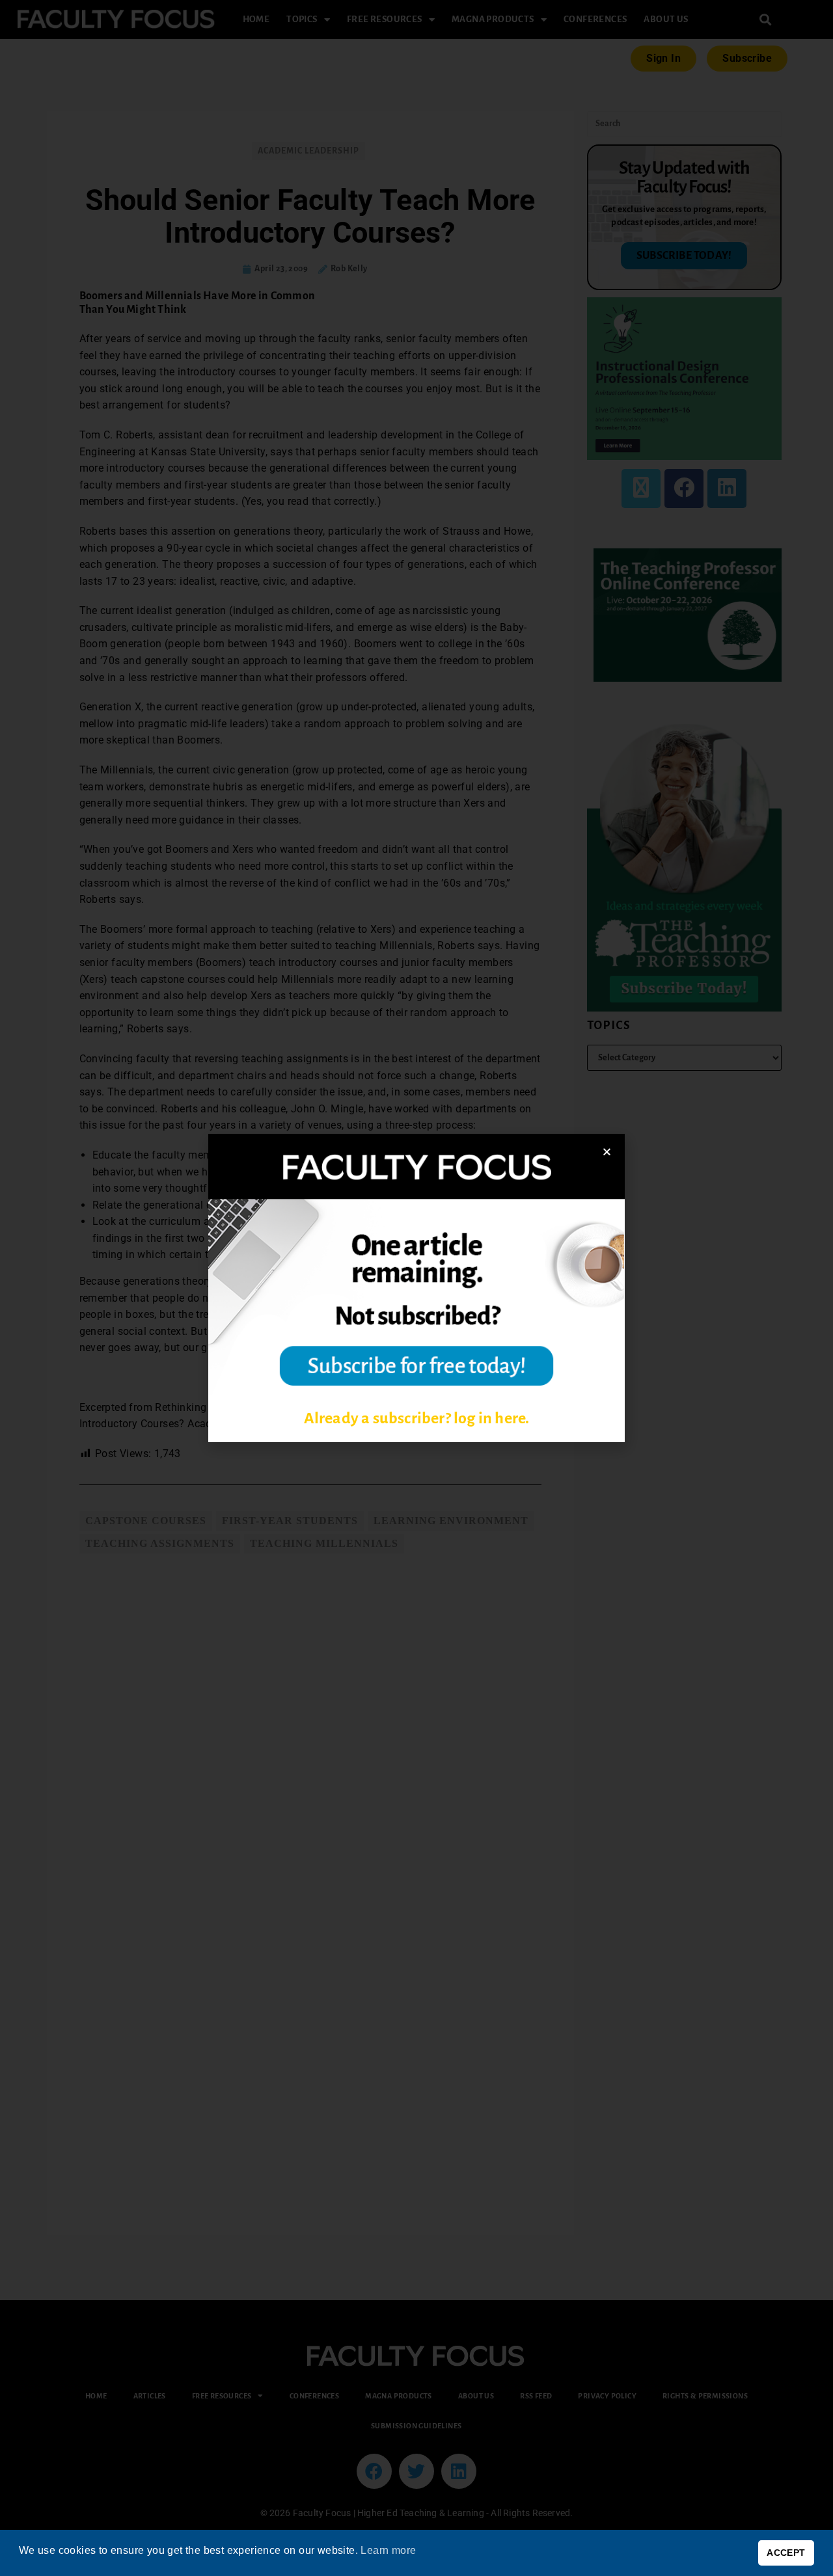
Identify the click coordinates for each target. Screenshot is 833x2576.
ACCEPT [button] (786, 2553)
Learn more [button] (388, 2550)
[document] (416, 1288)
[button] (607, 1152)
